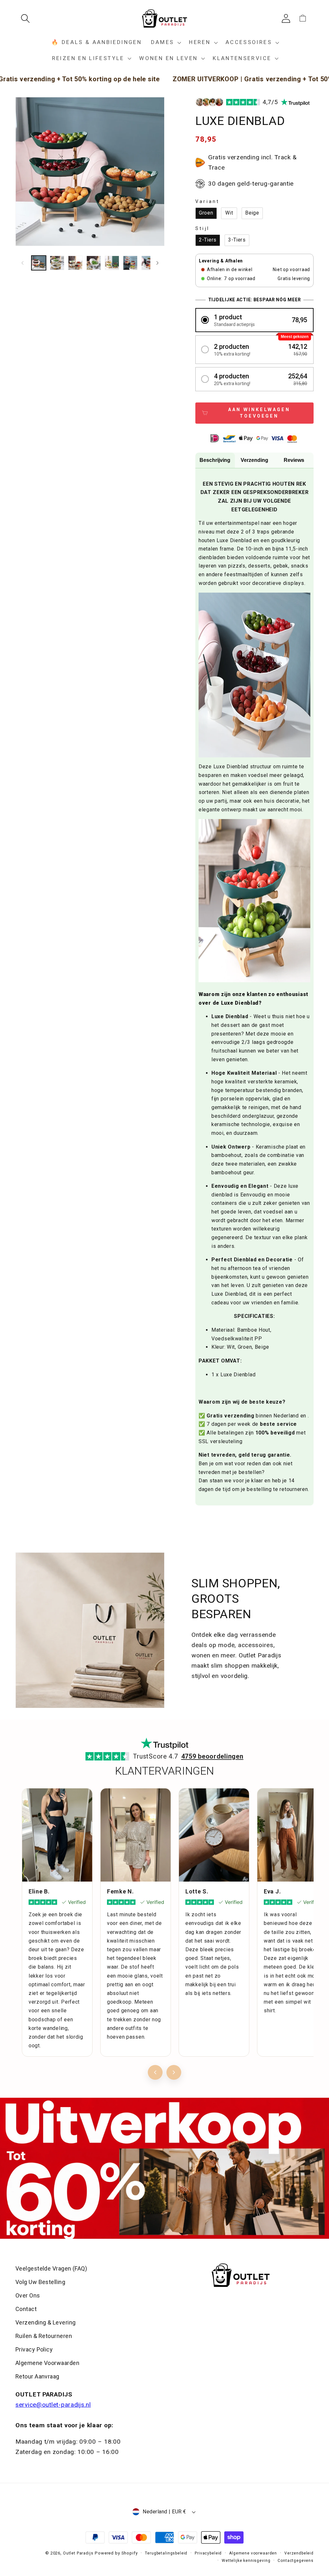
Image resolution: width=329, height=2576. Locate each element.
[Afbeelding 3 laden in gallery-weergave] (75, 263)
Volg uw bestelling (40, 2282)
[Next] (174, 2072)
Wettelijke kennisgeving (246, 2561)
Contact (26, 2309)
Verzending (254, 460)
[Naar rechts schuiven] (157, 263)
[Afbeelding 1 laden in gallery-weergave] (39, 263)
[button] (28, 18)
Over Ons (28, 2295)
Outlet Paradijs (78, 2553)
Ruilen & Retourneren (44, 2336)
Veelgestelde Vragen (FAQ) (51, 2268)
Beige (252, 213)
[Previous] (155, 2072)
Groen (206, 213)
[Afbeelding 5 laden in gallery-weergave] (112, 263)
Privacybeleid (208, 2553)
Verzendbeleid (299, 2553)
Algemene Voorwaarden (47, 2363)
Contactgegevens (296, 2561)
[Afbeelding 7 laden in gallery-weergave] (149, 263)
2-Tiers (208, 240)
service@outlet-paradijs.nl (53, 2405)
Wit (229, 213)
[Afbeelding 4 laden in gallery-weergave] (94, 263)
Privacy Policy (34, 2349)
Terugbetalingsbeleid (166, 2553)
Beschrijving (215, 460)
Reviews (294, 460)
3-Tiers (237, 240)
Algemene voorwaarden (253, 2553)
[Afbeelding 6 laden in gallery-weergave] (130, 263)
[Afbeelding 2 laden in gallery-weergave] (57, 263)
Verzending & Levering (45, 2322)
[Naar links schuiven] (22, 263)
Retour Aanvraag (37, 2376)
